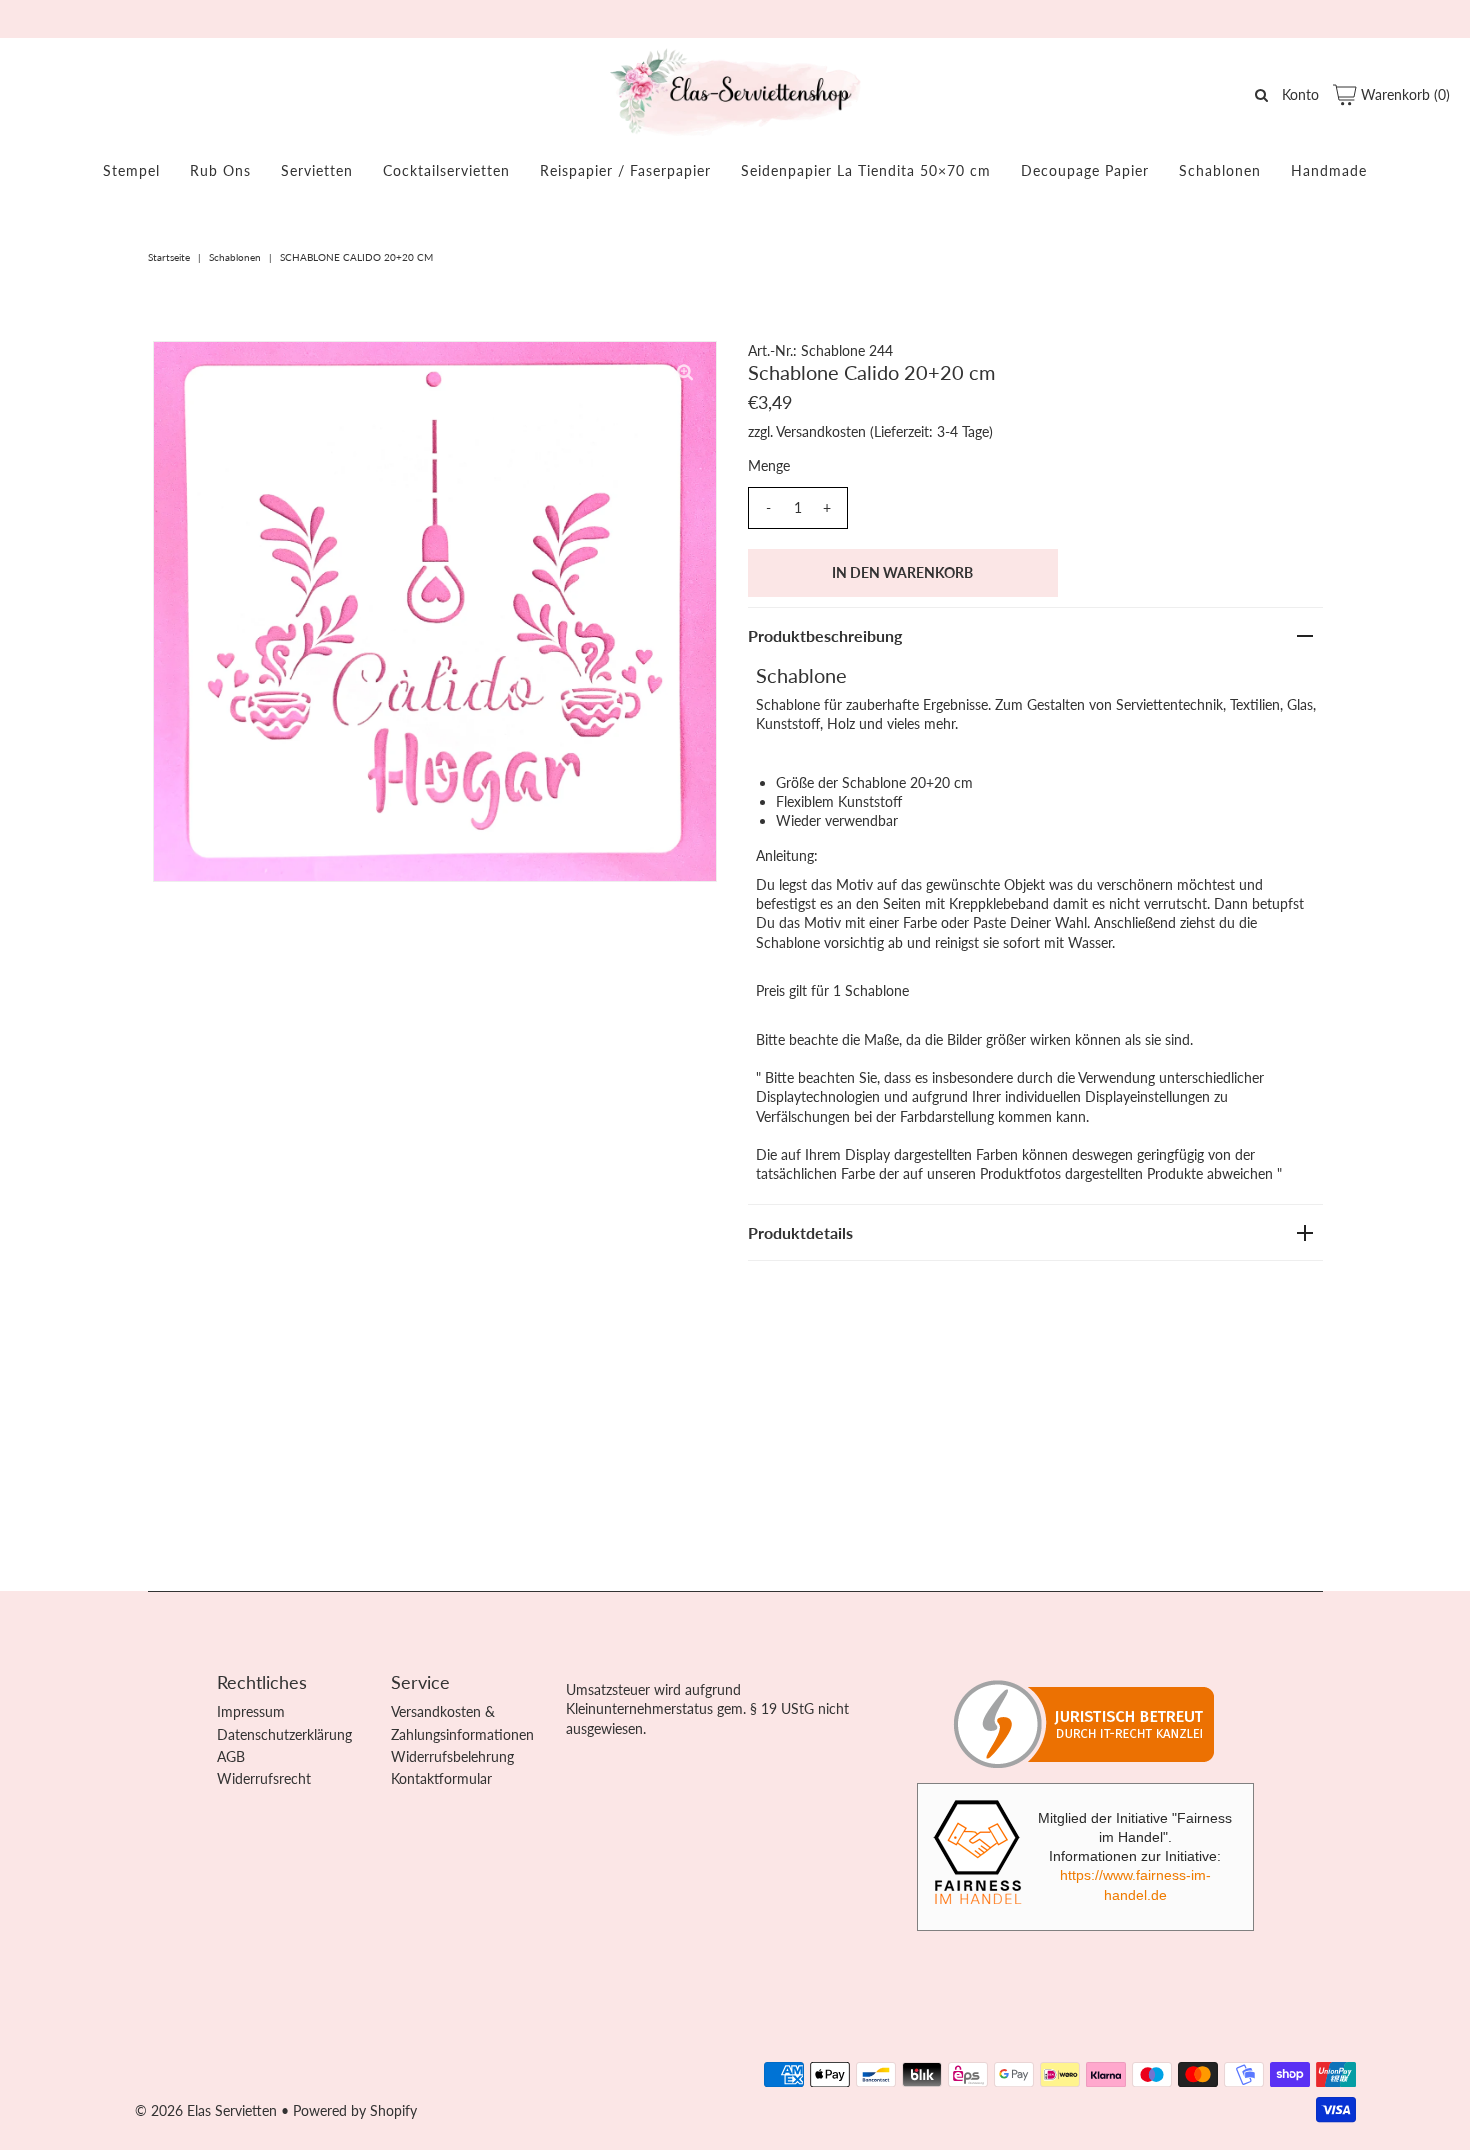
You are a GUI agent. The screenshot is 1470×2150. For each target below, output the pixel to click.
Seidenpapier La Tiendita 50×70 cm (866, 170)
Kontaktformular (441, 1778)
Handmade (1329, 170)
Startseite (169, 257)
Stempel (131, 170)
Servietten (317, 170)
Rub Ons (220, 170)
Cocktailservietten (446, 170)
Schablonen (1220, 170)
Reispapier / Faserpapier (625, 170)
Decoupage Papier (1085, 170)
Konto (1300, 94)
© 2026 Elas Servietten (206, 2110)
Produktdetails (800, 1232)
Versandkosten (821, 431)
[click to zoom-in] (685, 373)
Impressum (251, 1711)
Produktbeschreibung (825, 635)
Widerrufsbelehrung (452, 1756)
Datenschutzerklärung (284, 1734)
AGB (231, 1756)
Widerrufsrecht (264, 1778)
